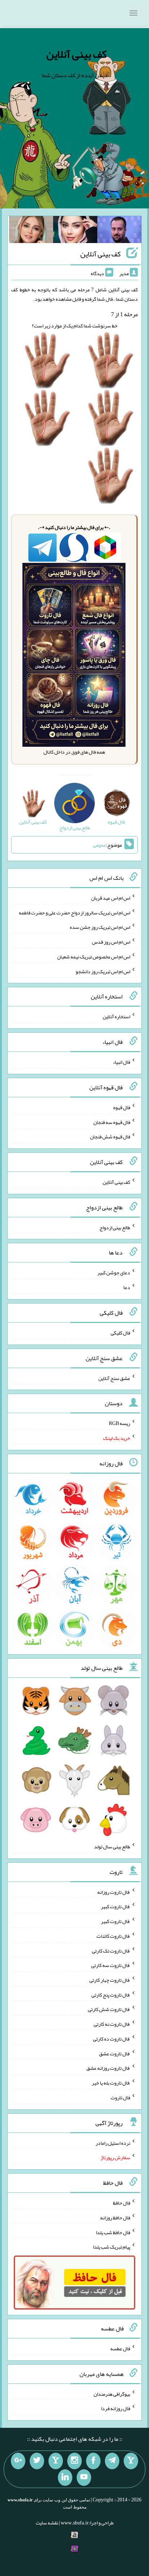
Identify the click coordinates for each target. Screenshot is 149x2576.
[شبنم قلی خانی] (31, 231)
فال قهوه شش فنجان (110, 1137)
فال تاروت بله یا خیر (111, 2083)
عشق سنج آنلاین (114, 1378)
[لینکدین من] (65, 2478)
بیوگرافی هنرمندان (112, 2394)
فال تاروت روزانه (114, 1892)
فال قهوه (122, 1107)
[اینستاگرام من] (74, 2461)
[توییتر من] (37, 2461)
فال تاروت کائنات (113, 1936)
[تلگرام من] (112, 2461)
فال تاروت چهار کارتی (110, 1980)
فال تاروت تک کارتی (111, 1950)
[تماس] (56, 2461)
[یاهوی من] (131, 2461)
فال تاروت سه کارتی (111, 1965)
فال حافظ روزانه (115, 2218)
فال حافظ (122, 2203)
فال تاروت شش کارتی (109, 2009)
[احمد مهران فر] (119, 231)
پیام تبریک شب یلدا (112, 2247)
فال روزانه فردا (116, 2408)
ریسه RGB (120, 1423)
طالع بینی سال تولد (112, 1847)
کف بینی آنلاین (76, 54)
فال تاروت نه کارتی (112, 2024)
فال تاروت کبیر (116, 1906)
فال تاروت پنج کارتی (111, 1994)
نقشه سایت (47, 2523)
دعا (127, 1287)
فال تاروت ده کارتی (112, 2039)
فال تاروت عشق (115, 2053)
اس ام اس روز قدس (111, 942)
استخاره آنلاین (116, 1016)
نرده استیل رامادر (113, 2143)
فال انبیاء (122, 1062)
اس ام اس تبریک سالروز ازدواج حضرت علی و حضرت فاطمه (74, 912)
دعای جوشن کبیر (114, 1272)
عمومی (99, 845)
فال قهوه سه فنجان (112, 1122)
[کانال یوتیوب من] (84, 2478)
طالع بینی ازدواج (115, 1227)
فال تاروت (120, 2098)
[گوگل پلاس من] (18, 2461)
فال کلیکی (120, 1333)
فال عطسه (120, 2348)
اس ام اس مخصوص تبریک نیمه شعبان (94, 957)
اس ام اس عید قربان (111, 898)
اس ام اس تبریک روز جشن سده (100, 927)
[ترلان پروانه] (75, 231)
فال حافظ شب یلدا (113, 2232)
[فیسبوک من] (93, 2461)
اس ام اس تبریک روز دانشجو (103, 971)
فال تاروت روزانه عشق (108, 2068)
